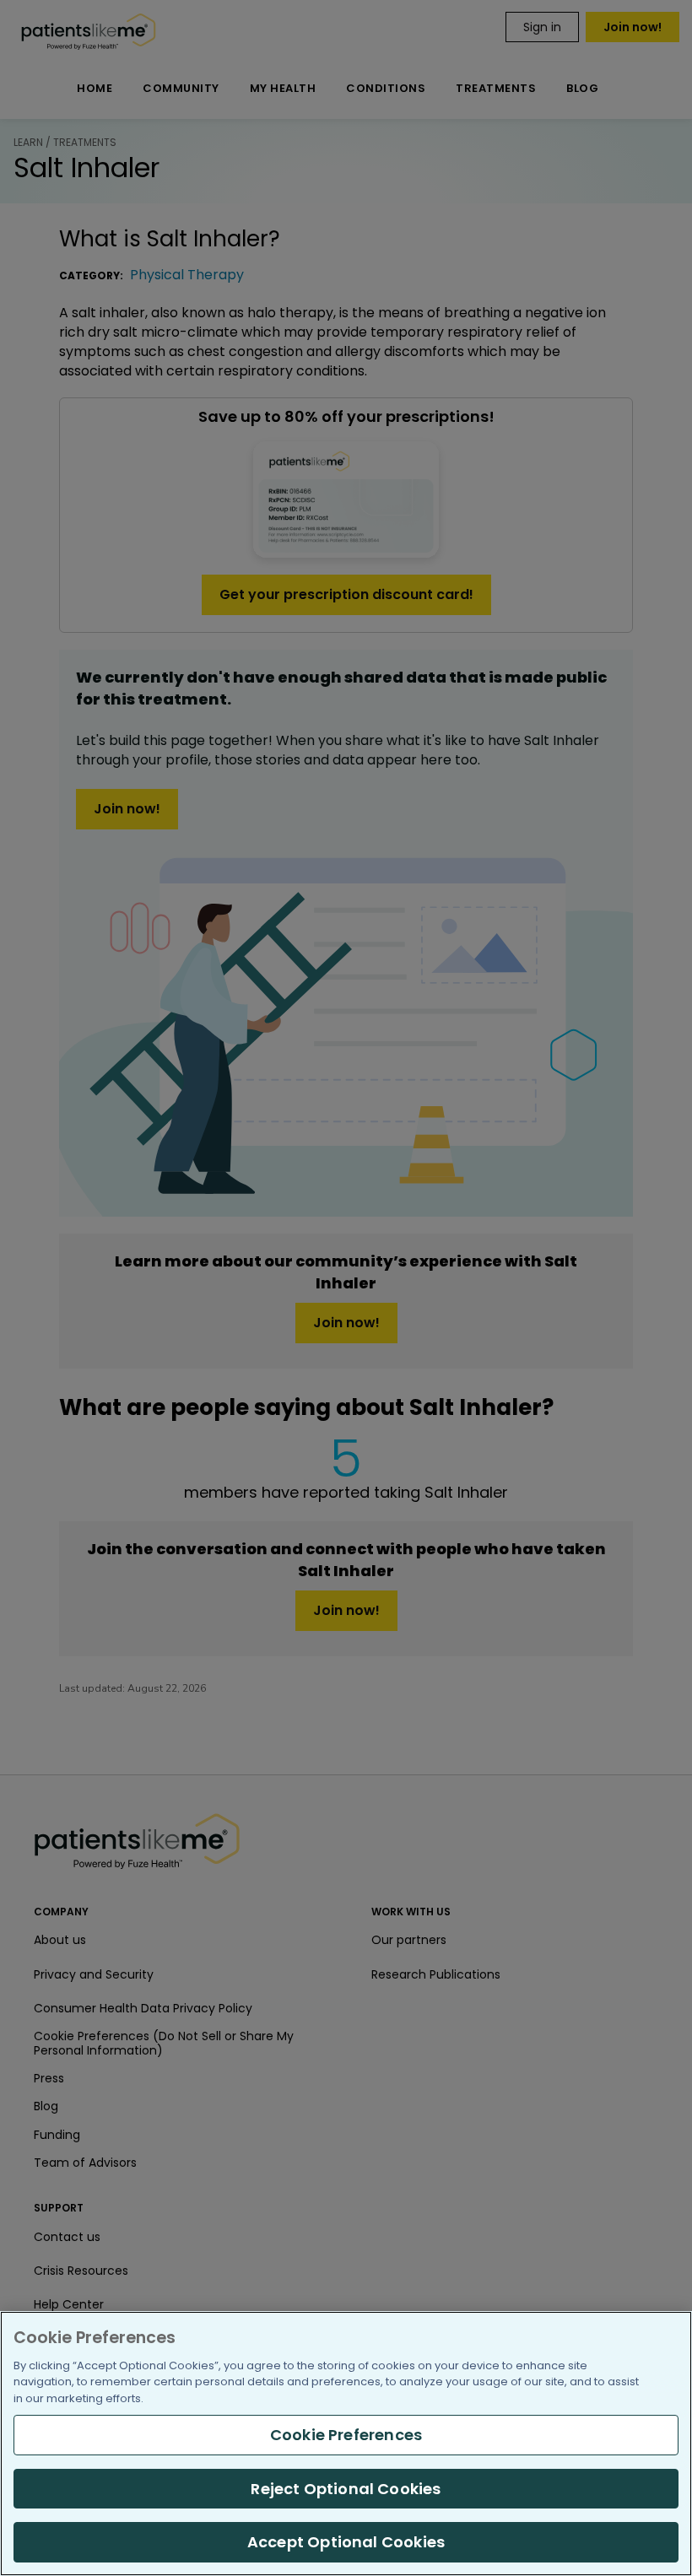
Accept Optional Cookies (346, 2542)
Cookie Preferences (346, 2435)
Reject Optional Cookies (346, 2489)
